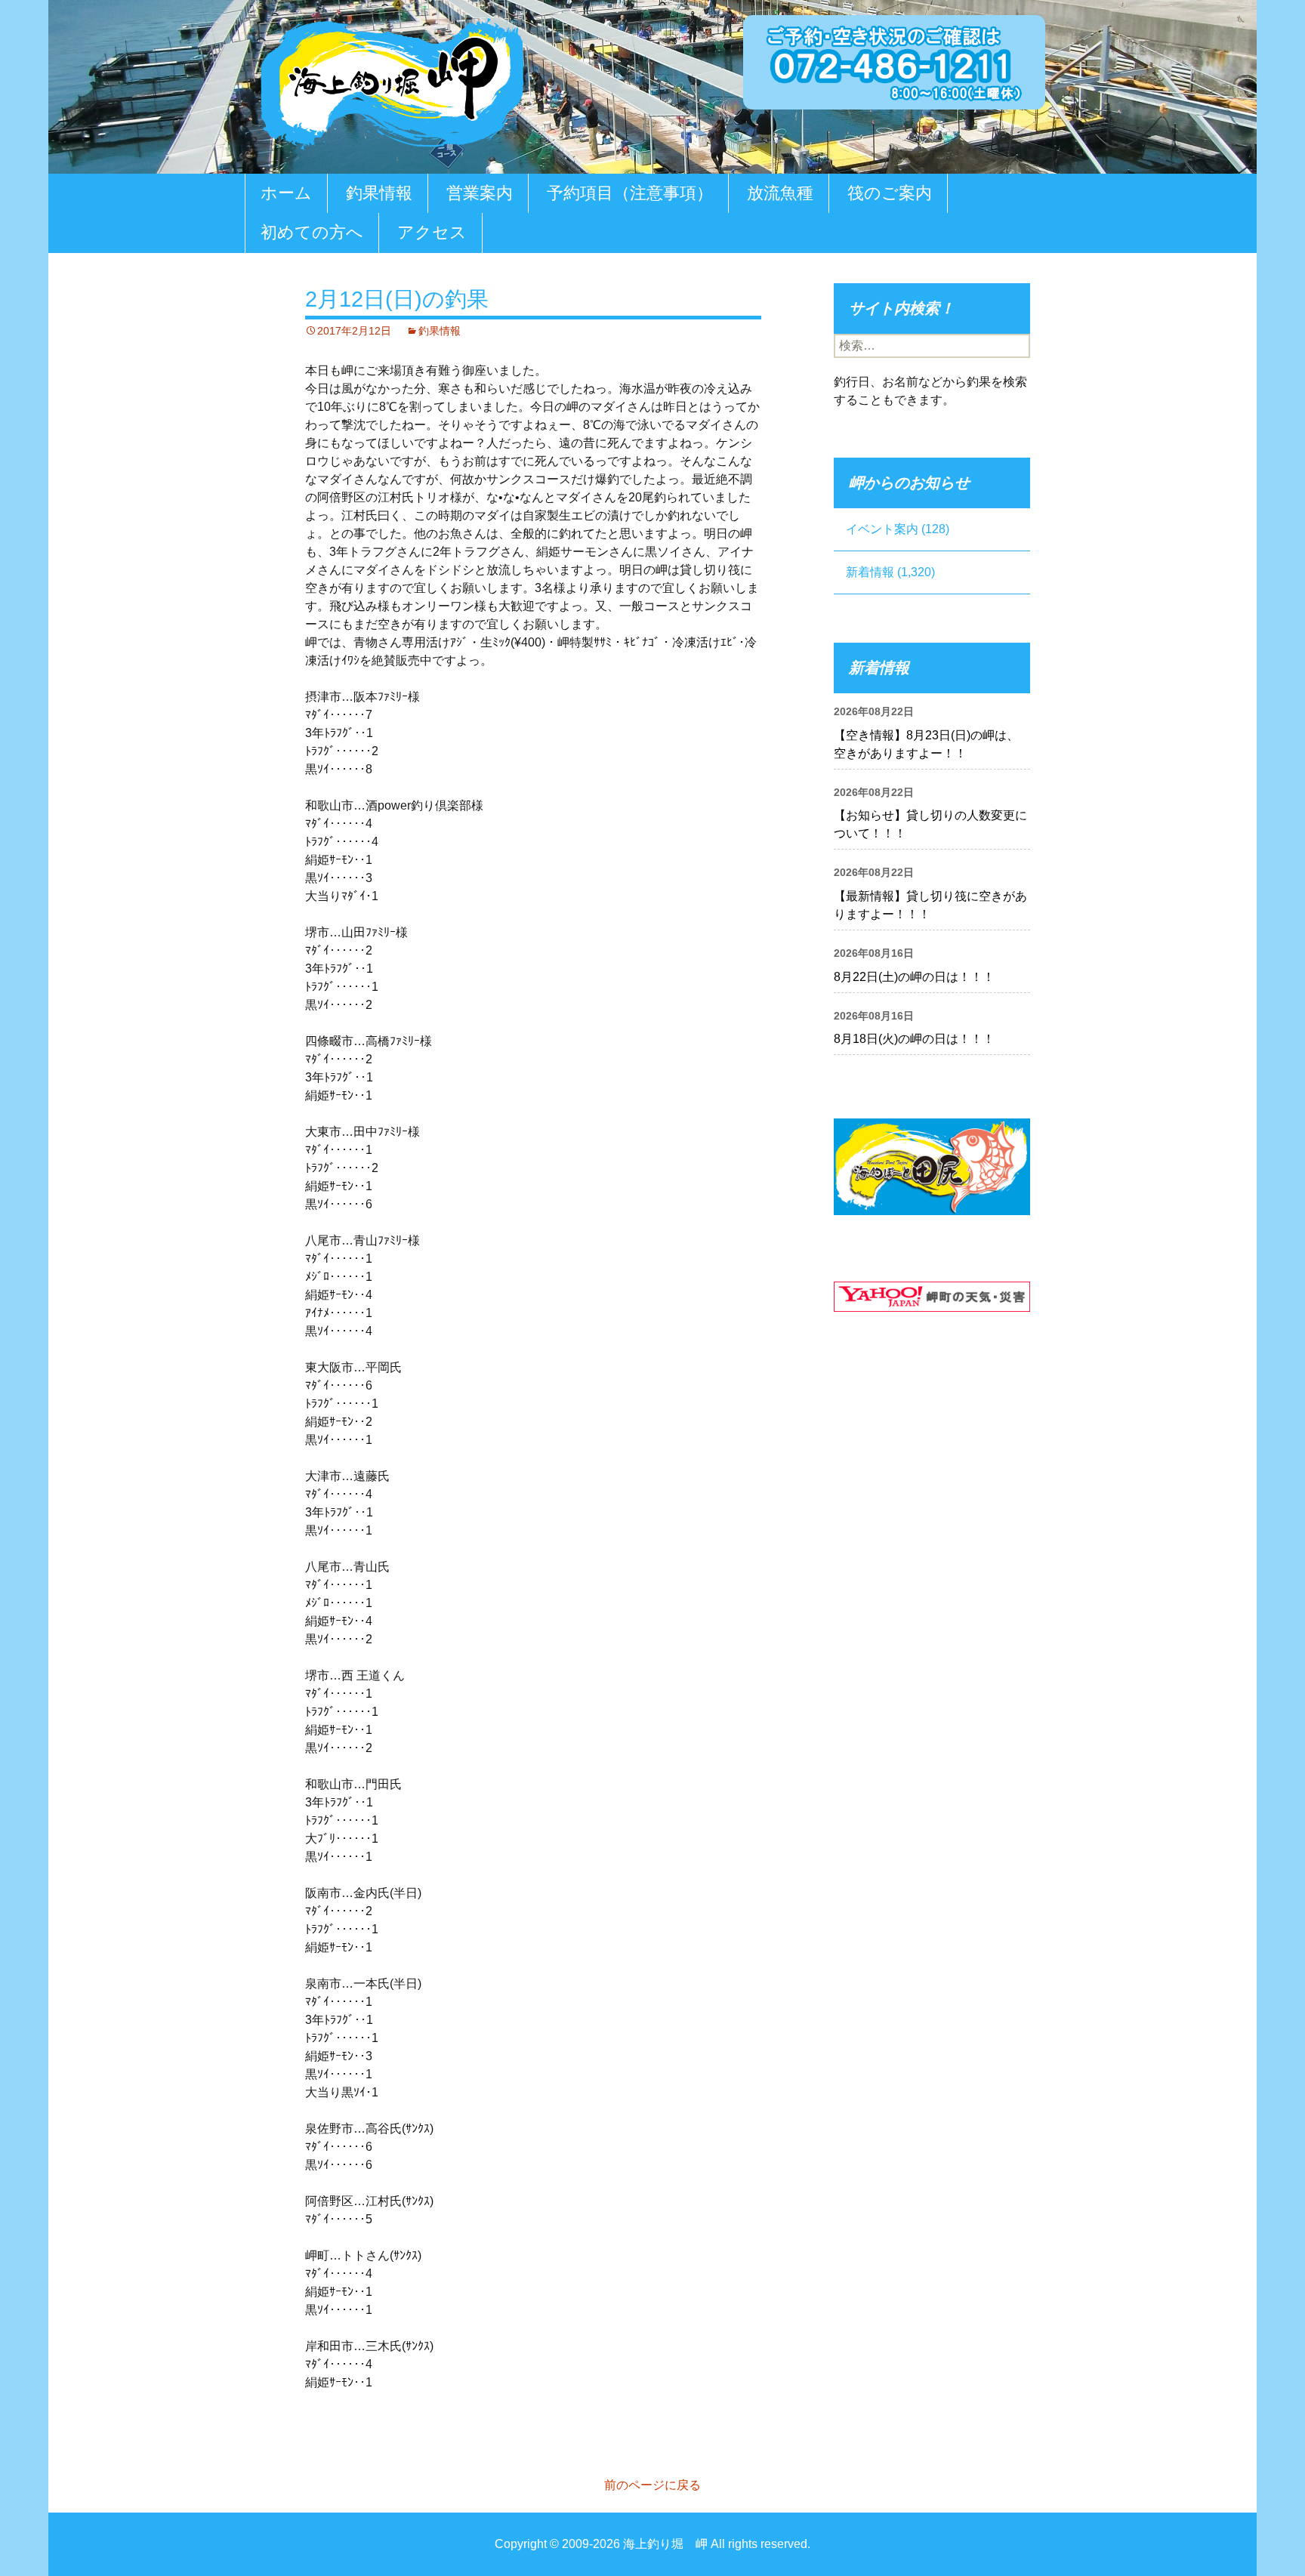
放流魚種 (780, 193)
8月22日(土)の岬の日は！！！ (914, 977)
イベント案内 (882, 529)
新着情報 (870, 572)
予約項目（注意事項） (630, 193)
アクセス (432, 232)
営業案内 (480, 193)
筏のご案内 (890, 193)
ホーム (286, 193)
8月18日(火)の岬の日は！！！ (914, 1039)
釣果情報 (379, 193)
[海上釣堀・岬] (392, 80)
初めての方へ (312, 232)
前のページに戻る (652, 2485)
